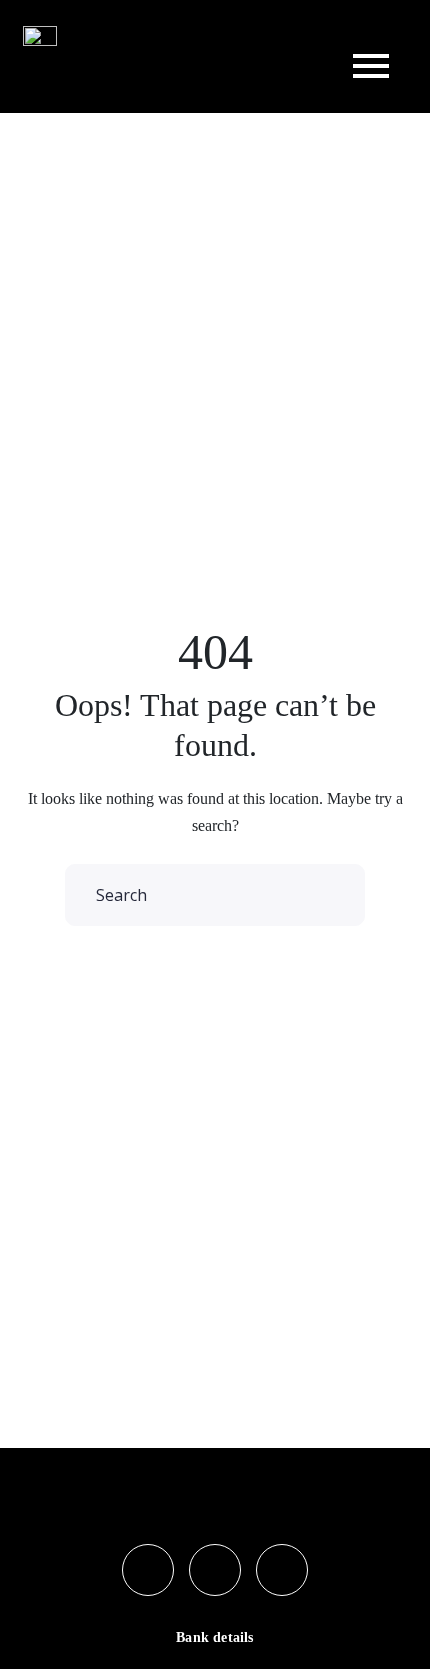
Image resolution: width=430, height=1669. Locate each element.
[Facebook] (148, 1570)
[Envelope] (282, 1570)
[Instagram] (215, 1570)
